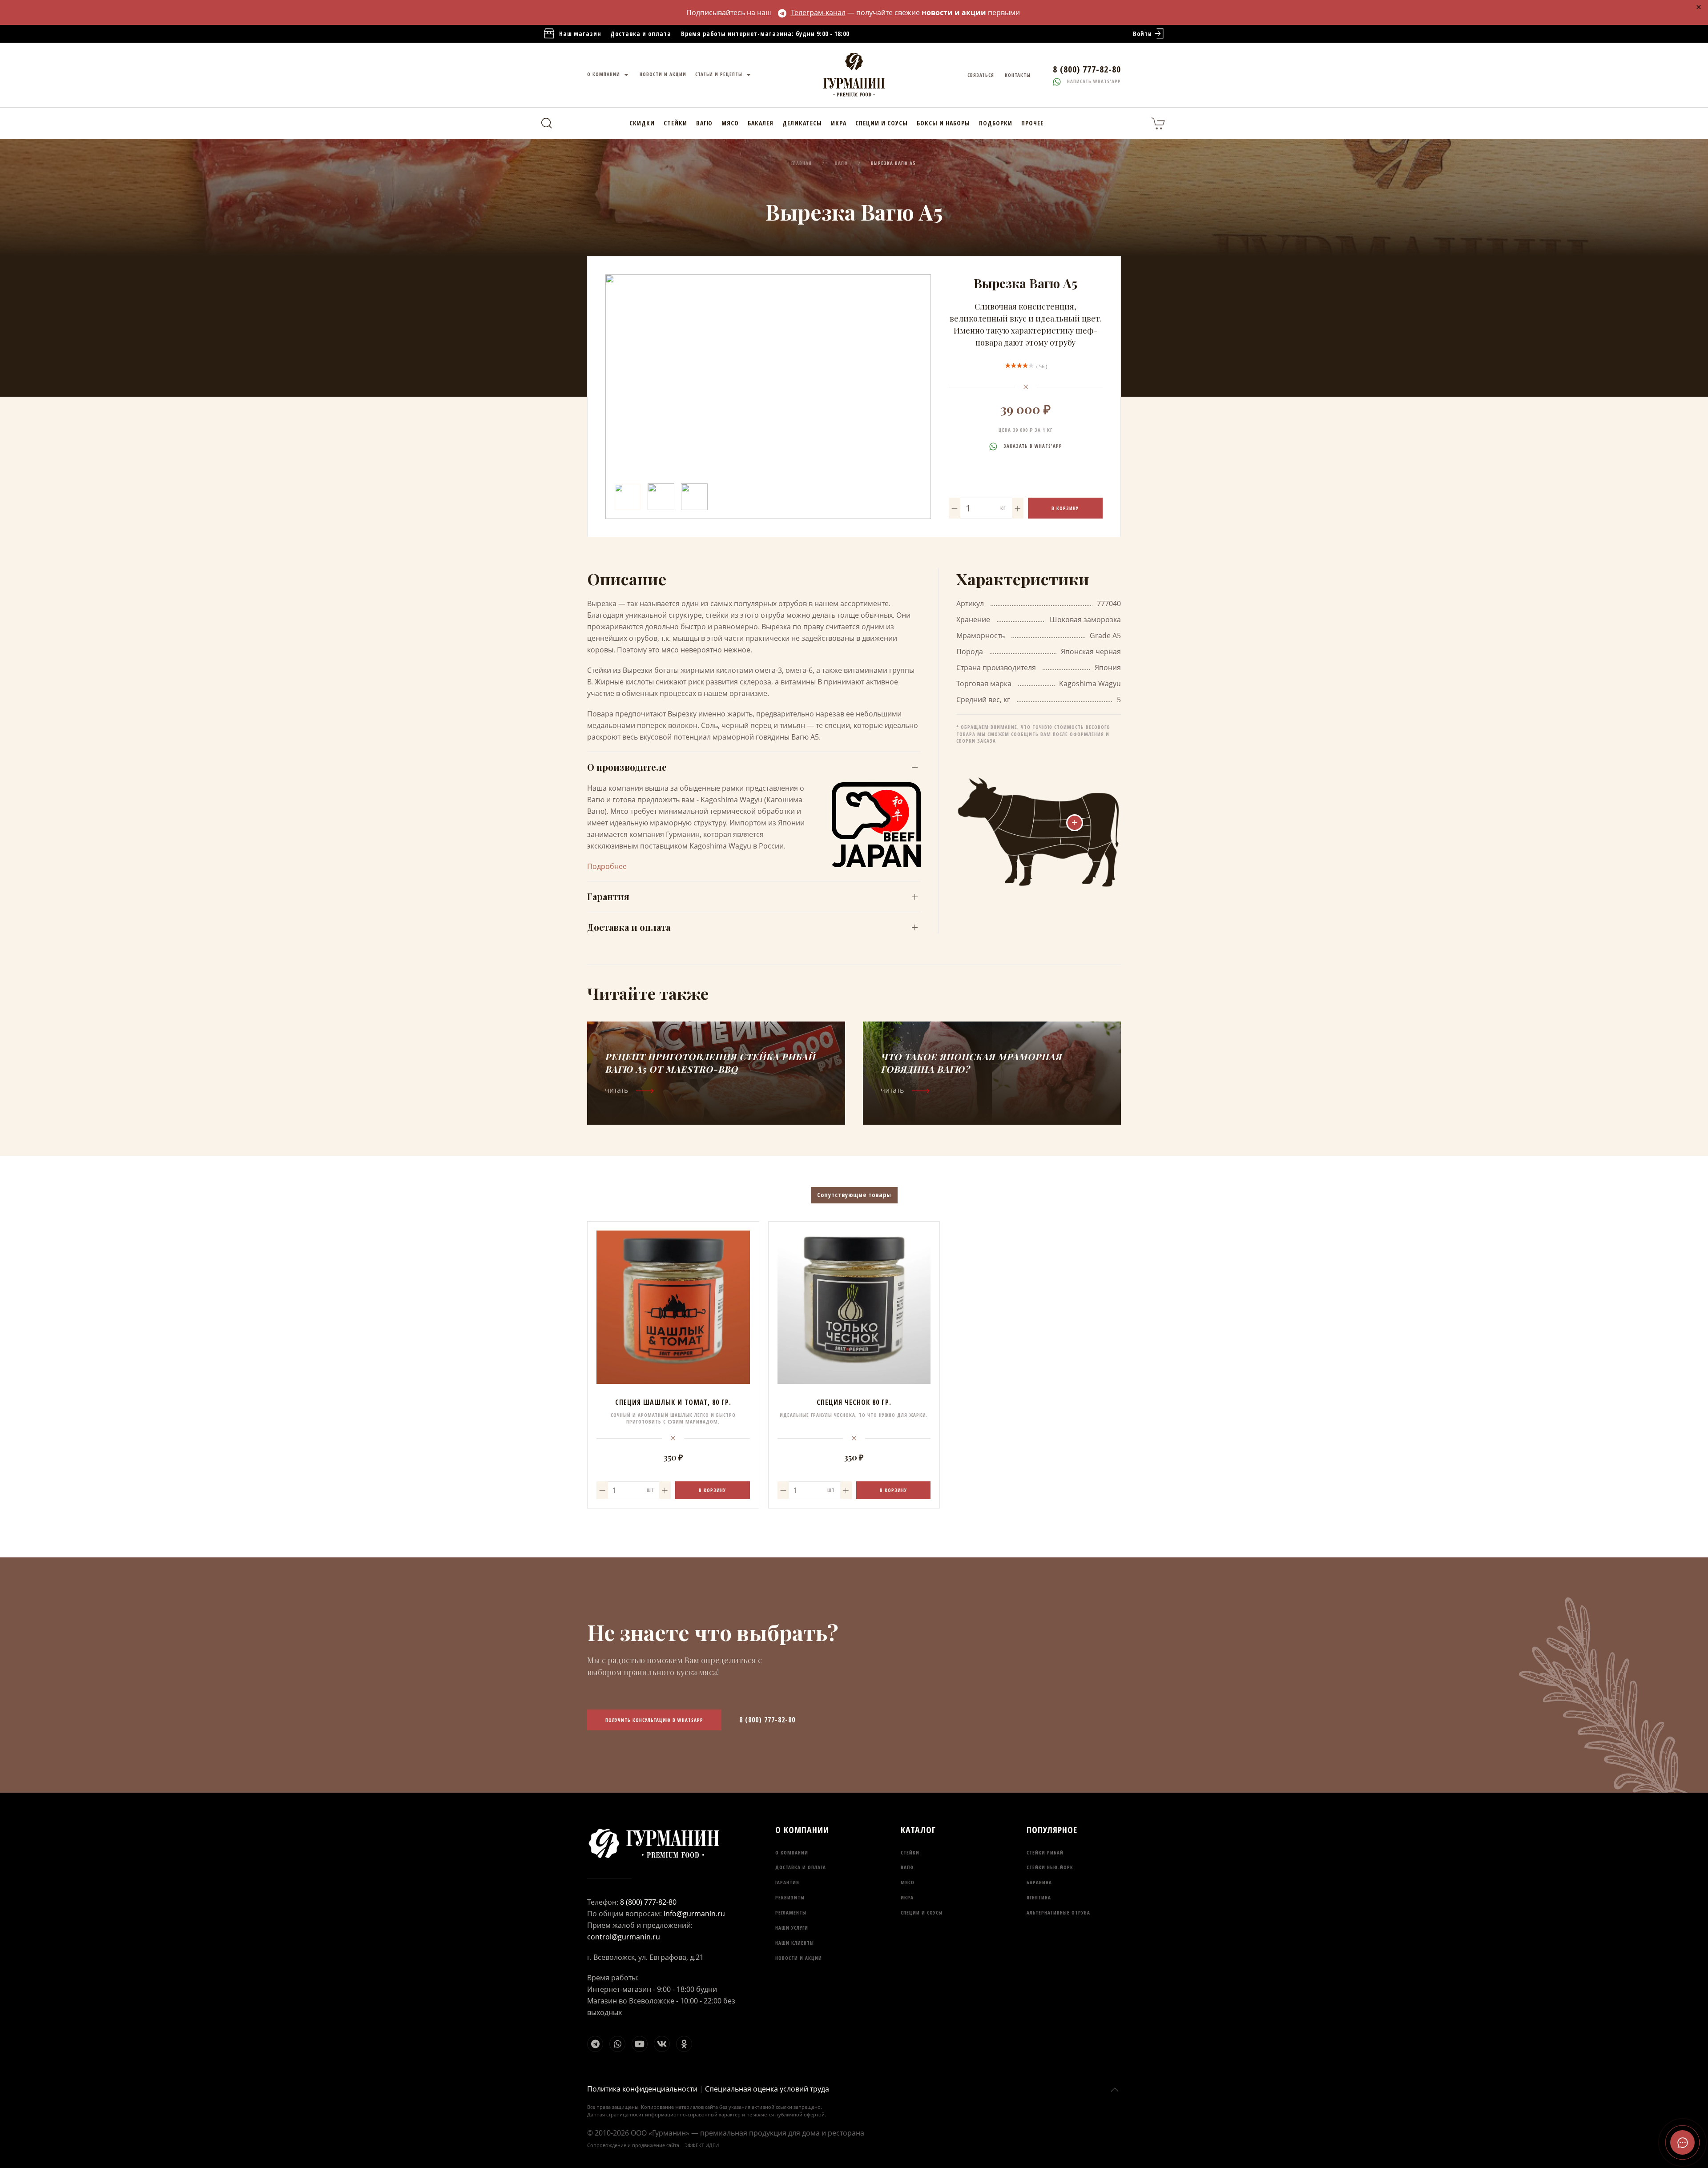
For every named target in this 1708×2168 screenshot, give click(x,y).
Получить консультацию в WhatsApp (654, 1720)
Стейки (675, 123)
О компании (604, 74)
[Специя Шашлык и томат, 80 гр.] (673, 1307)
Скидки (642, 123)
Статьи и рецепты (720, 74)
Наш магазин (580, 34)
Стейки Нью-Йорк (1050, 1867)
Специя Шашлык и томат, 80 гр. (673, 1402)
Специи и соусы (882, 123)
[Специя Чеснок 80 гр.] (854, 1307)
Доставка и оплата (641, 34)
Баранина (1039, 1882)
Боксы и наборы (943, 123)
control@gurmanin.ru (624, 1937)
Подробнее (607, 866)
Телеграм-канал (818, 12)
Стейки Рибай (1045, 1852)
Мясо (730, 123)
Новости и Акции (663, 74)
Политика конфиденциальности (642, 2089)
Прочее (1032, 123)
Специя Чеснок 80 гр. (854, 1402)
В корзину (1065, 508)
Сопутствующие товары (854, 1195)
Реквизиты (790, 1897)
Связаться (981, 75)
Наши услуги (792, 1928)
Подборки (996, 123)
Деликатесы (802, 123)
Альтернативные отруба (1058, 1913)
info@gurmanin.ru (694, 1914)
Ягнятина (1039, 1897)
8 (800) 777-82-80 (767, 1720)
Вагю (704, 123)
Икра (839, 123)
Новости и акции (799, 1958)
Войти (1142, 34)
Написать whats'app (1093, 81)
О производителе (627, 767)
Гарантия (608, 896)
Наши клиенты (795, 1943)
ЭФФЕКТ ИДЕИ (702, 2145)
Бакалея (761, 123)
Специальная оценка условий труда (767, 2089)
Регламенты (791, 1913)
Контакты (1018, 75)
